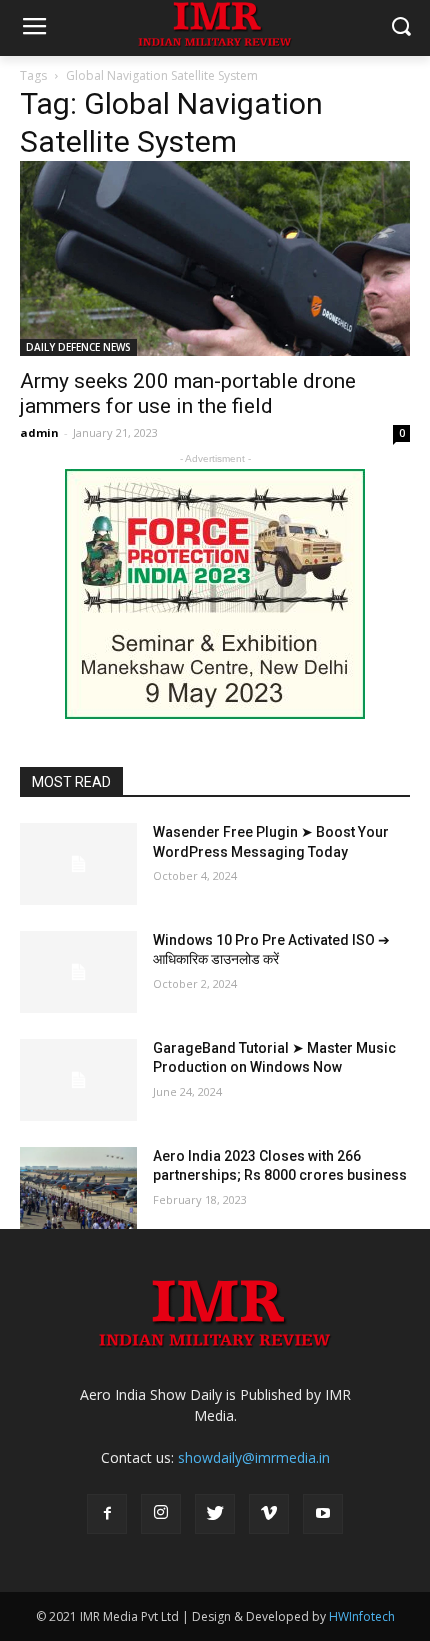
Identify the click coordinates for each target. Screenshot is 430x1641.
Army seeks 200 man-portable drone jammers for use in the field (188, 393)
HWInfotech (362, 1616)
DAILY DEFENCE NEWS (78, 347)
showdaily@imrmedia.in (254, 1457)
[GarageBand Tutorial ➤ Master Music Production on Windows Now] (78, 1080)
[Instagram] (161, 1514)
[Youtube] (323, 1514)
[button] (400, 28)
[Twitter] (215, 1514)
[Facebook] (107, 1514)
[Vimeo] (269, 1514)
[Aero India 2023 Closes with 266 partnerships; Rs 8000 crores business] (78, 1188)
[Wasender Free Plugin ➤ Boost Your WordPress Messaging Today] (78, 864)
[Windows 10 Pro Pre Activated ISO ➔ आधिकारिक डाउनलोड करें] (78, 972)
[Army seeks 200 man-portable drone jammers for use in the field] (215, 258)
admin (39, 432)
